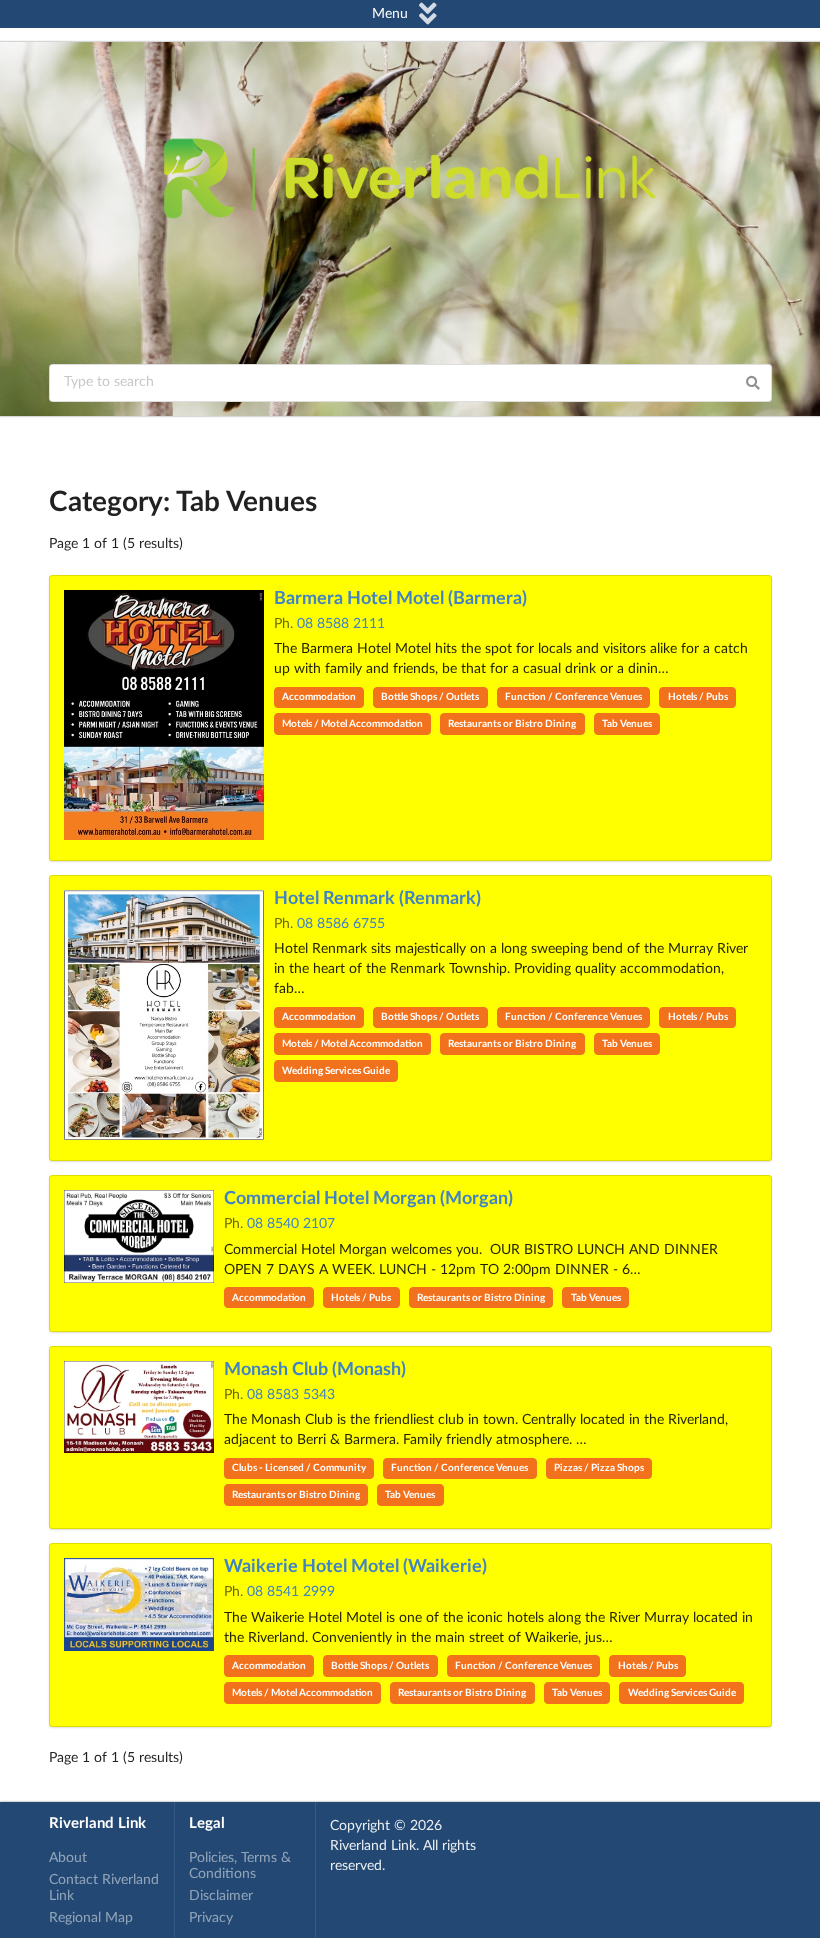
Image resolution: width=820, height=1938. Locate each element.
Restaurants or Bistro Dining (512, 724)
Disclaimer (221, 1896)
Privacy (211, 1918)
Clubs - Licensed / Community (299, 1468)
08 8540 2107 (291, 1224)
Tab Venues (627, 724)
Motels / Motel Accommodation (352, 724)
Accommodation (319, 697)
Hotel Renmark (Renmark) (377, 899)
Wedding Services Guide (336, 1071)
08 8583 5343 (291, 1395)
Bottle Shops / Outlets (430, 697)
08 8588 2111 (341, 624)
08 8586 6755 (341, 924)
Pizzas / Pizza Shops (599, 1468)
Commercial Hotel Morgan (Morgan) (368, 1199)
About (68, 1858)
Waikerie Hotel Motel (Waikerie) (355, 1567)
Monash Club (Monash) (315, 1370)
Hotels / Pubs (698, 697)
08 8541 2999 (291, 1592)
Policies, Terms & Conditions (240, 1866)
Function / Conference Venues (573, 697)
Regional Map (91, 1918)
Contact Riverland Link (104, 1888)
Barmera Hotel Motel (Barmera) (400, 599)
